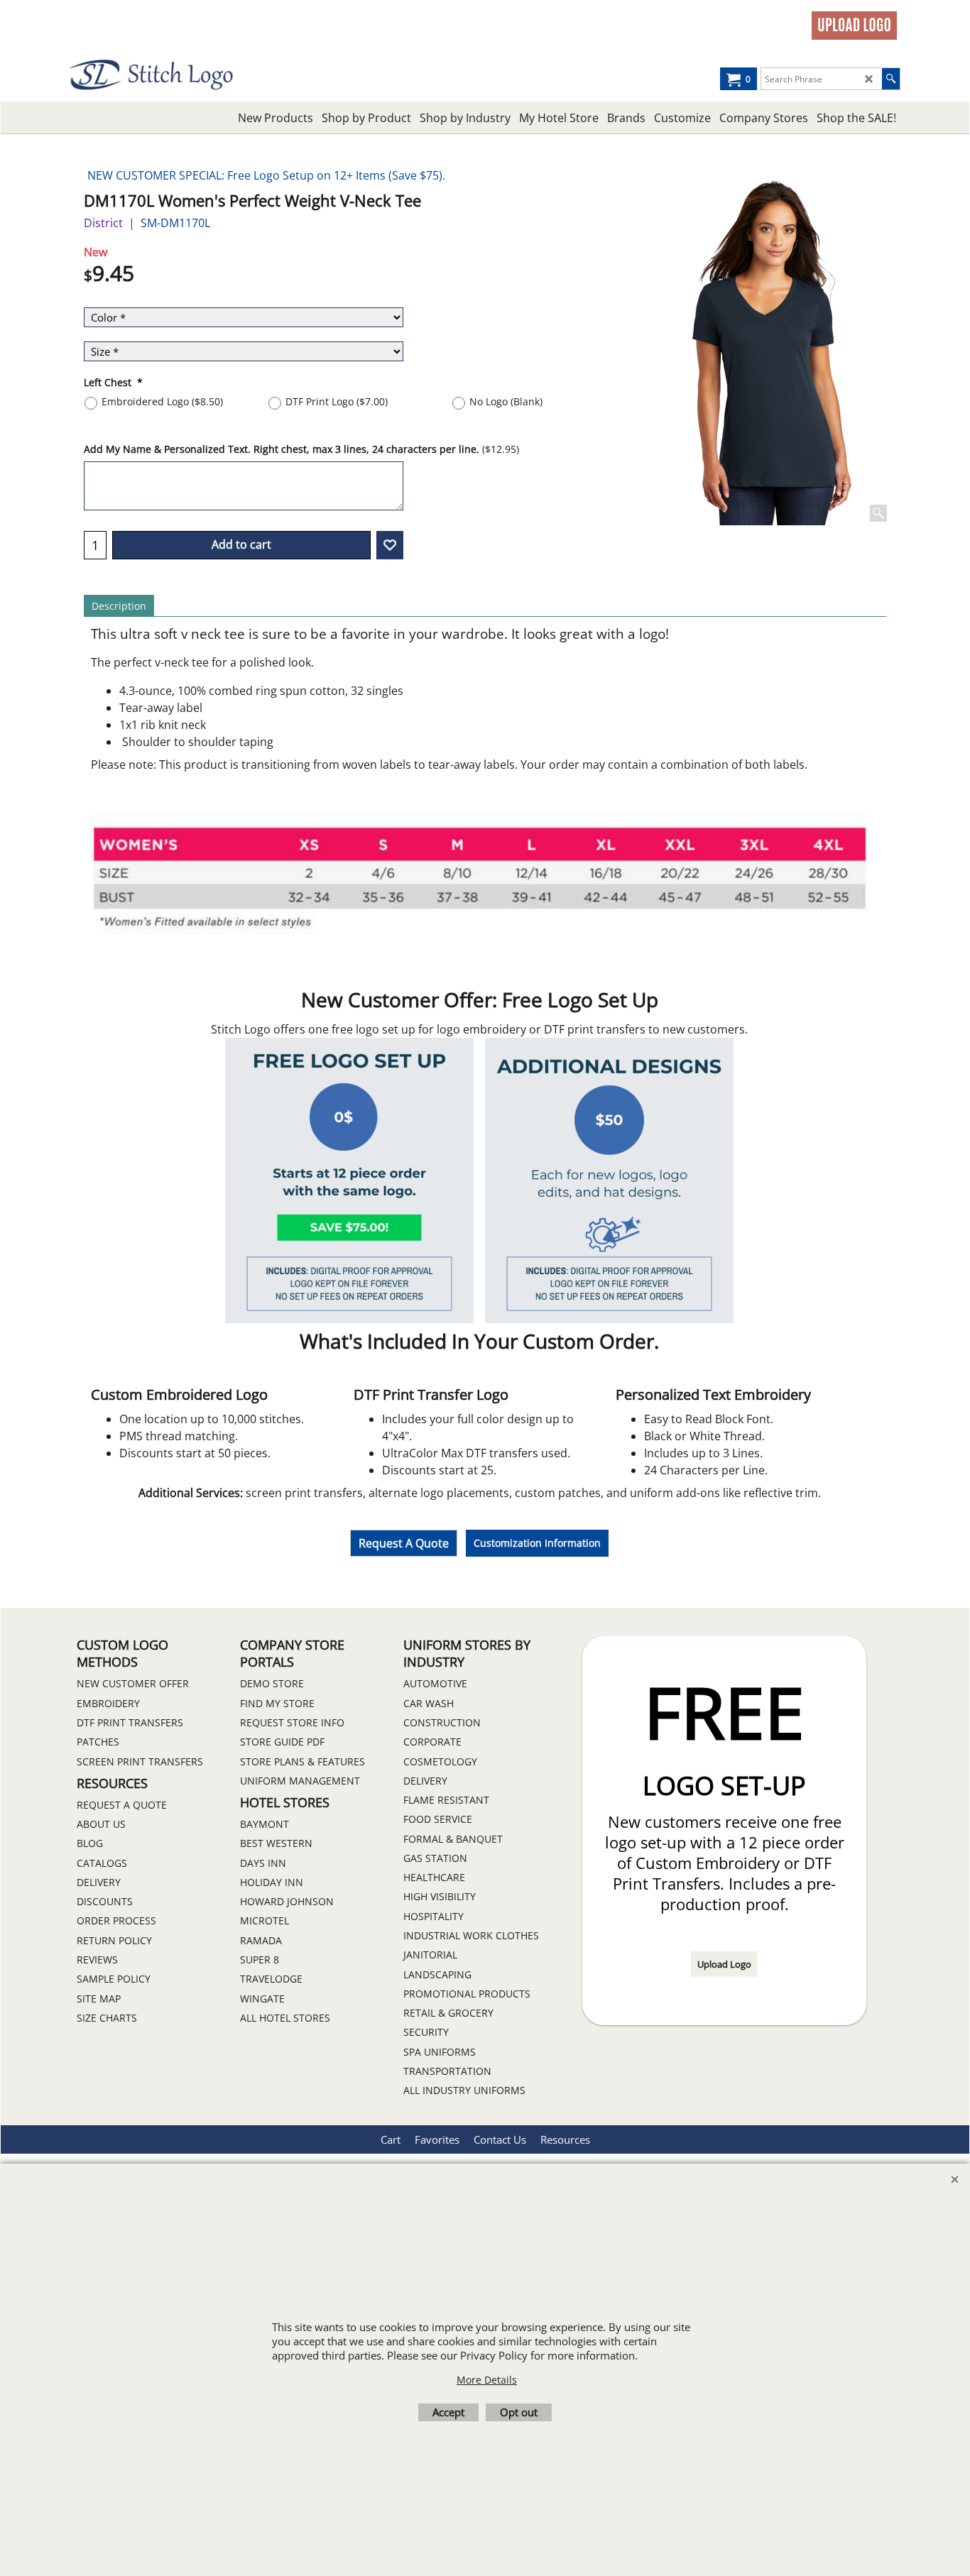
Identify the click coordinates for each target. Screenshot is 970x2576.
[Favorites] (390, 545)
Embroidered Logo (162, 401)
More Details (487, 2380)
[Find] (891, 79)
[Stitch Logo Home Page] (194, 75)
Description (119, 606)
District (103, 223)
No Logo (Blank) (506, 401)
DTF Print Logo (337, 401)
